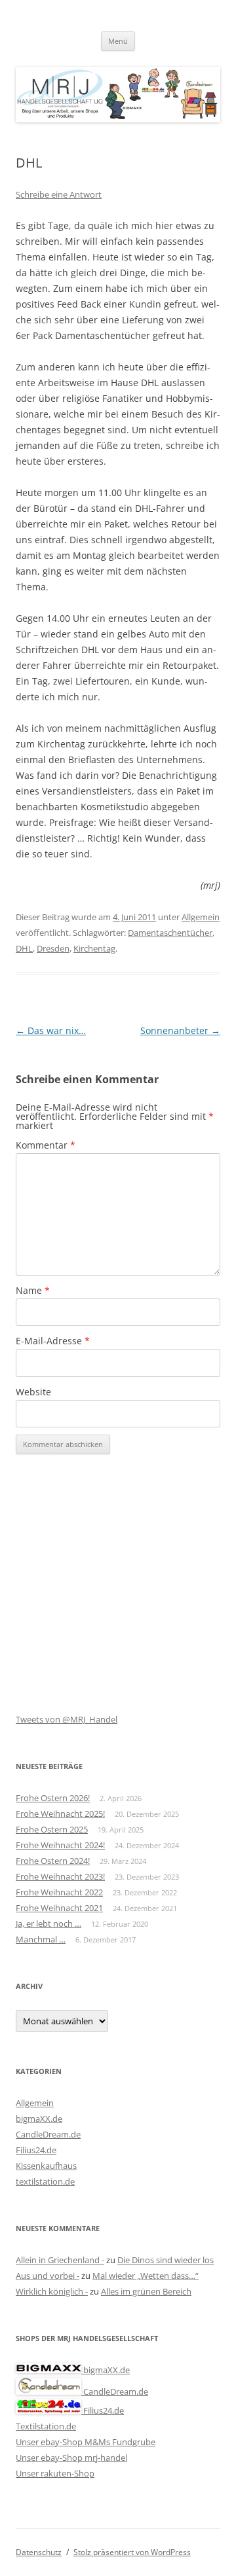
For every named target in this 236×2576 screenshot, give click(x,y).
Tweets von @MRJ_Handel (67, 1719)
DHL (24, 948)
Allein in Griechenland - (60, 2260)
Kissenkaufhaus (46, 2166)
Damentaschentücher (170, 933)
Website (33, 1392)
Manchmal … (41, 1939)
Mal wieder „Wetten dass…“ (146, 2276)
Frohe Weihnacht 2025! (60, 1814)
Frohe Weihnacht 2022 (59, 1892)
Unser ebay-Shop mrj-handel (71, 2458)
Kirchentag (94, 948)
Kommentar (46, 1145)
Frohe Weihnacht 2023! (60, 1876)
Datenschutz (39, 2552)
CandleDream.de (48, 2134)
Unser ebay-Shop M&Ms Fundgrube (86, 2442)
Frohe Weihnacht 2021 (59, 1908)
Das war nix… (51, 1030)
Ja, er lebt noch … (49, 1923)
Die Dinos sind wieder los (166, 2260)
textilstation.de (45, 2181)
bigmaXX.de (39, 2119)
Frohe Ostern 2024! (53, 1861)
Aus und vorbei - (48, 2276)
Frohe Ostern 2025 (52, 1829)
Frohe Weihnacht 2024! (60, 1845)
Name (33, 1290)
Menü (118, 41)
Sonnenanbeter (180, 1030)
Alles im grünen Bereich (146, 2291)
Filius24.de (36, 2150)
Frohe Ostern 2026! (53, 1798)
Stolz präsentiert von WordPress (132, 2552)
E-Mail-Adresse (53, 1341)
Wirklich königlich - (52, 2291)
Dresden (53, 948)
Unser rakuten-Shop (55, 2473)
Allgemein (201, 917)
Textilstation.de (46, 2426)
